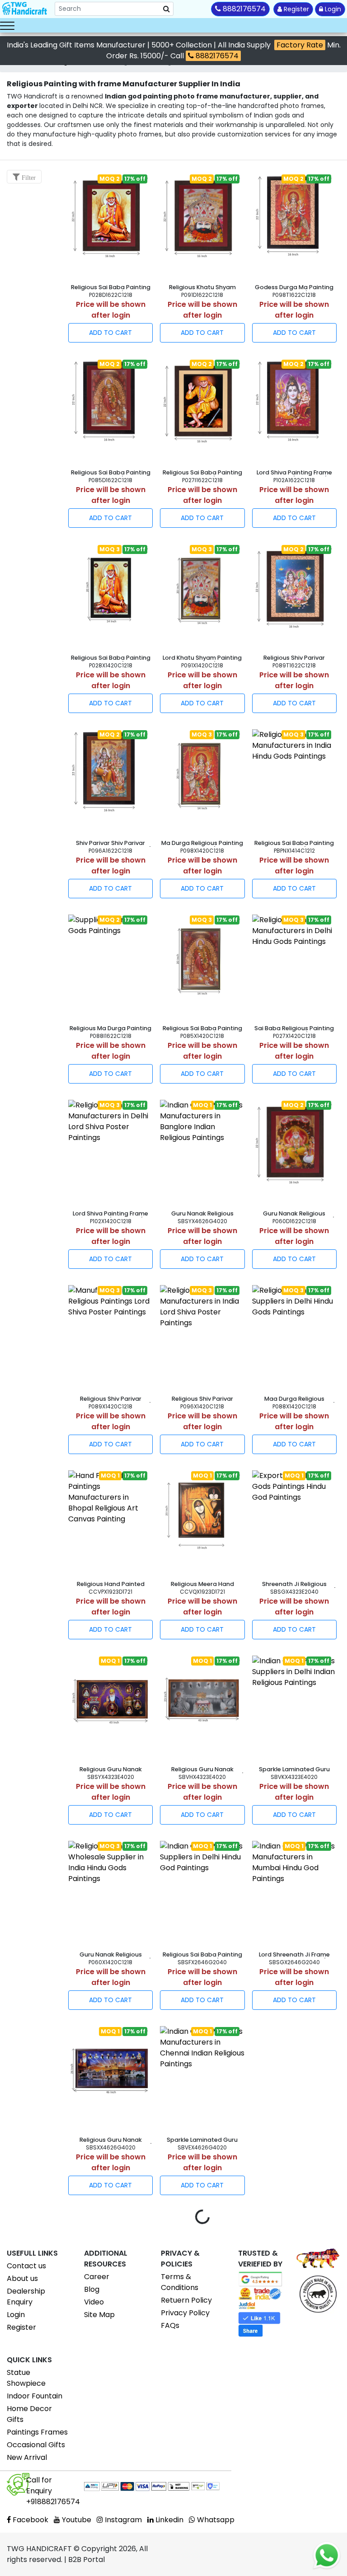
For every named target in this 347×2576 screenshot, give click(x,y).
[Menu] (7, 25)
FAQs (170, 2325)
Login (332, 9)
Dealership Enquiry (26, 2297)
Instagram (122, 2520)
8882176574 (216, 56)
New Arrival (27, 2457)
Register (295, 9)
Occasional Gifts (36, 2445)
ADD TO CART (110, 333)
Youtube (76, 2520)
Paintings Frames (37, 2432)
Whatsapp (215, 2520)
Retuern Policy (186, 2300)
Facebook (30, 2520)
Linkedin (169, 2520)
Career (97, 2277)
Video (94, 2302)
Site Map (99, 2315)
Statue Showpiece (26, 2378)
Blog (92, 2289)
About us (22, 2278)
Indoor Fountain (35, 2396)
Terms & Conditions (180, 2282)
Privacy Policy (185, 2313)
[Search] (166, 9)
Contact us (26, 2266)
